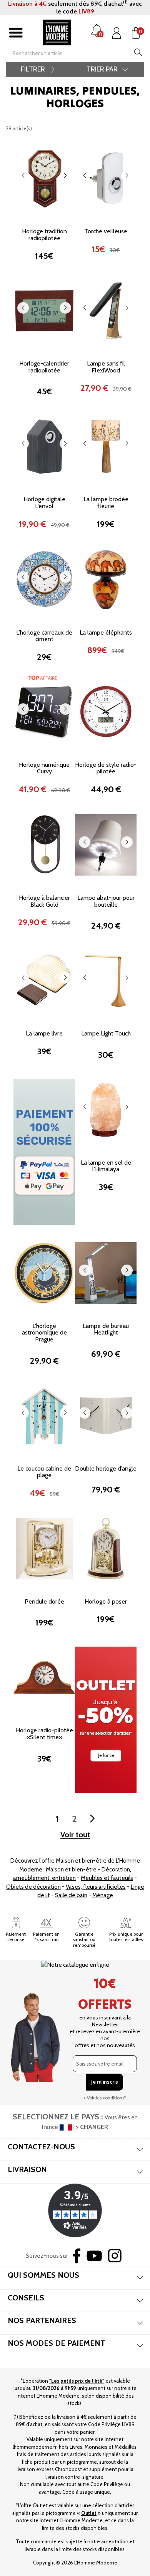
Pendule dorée (44, 1601)
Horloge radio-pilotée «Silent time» (44, 1734)
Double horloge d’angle (106, 1468)
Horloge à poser (106, 1601)
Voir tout (75, 1835)
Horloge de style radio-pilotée (106, 768)
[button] (23, 176)
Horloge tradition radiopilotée (44, 235)
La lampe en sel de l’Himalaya (106, 1166)
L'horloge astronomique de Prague (44, 1333)
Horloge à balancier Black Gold (44, 901)
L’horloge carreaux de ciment (44, 636)
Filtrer (33, 69)
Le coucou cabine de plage (44, 1472)
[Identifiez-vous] (117, 33)
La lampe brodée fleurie (106, 503)
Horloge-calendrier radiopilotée (44, 367)
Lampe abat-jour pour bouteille (106, 901)
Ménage (103, 1895)
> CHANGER (92, 2127)
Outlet (89, 2513)
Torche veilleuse (106, 231)
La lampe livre (44, 1033)
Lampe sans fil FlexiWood (106, 367)
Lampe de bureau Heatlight (106, 1329)
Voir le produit (44, 202)
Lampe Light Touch (106, 1033)
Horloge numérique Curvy (44, 768)
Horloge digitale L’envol (44, 503)
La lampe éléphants (106, 632)
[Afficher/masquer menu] (16, 33)
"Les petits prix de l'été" (77, 2381)
